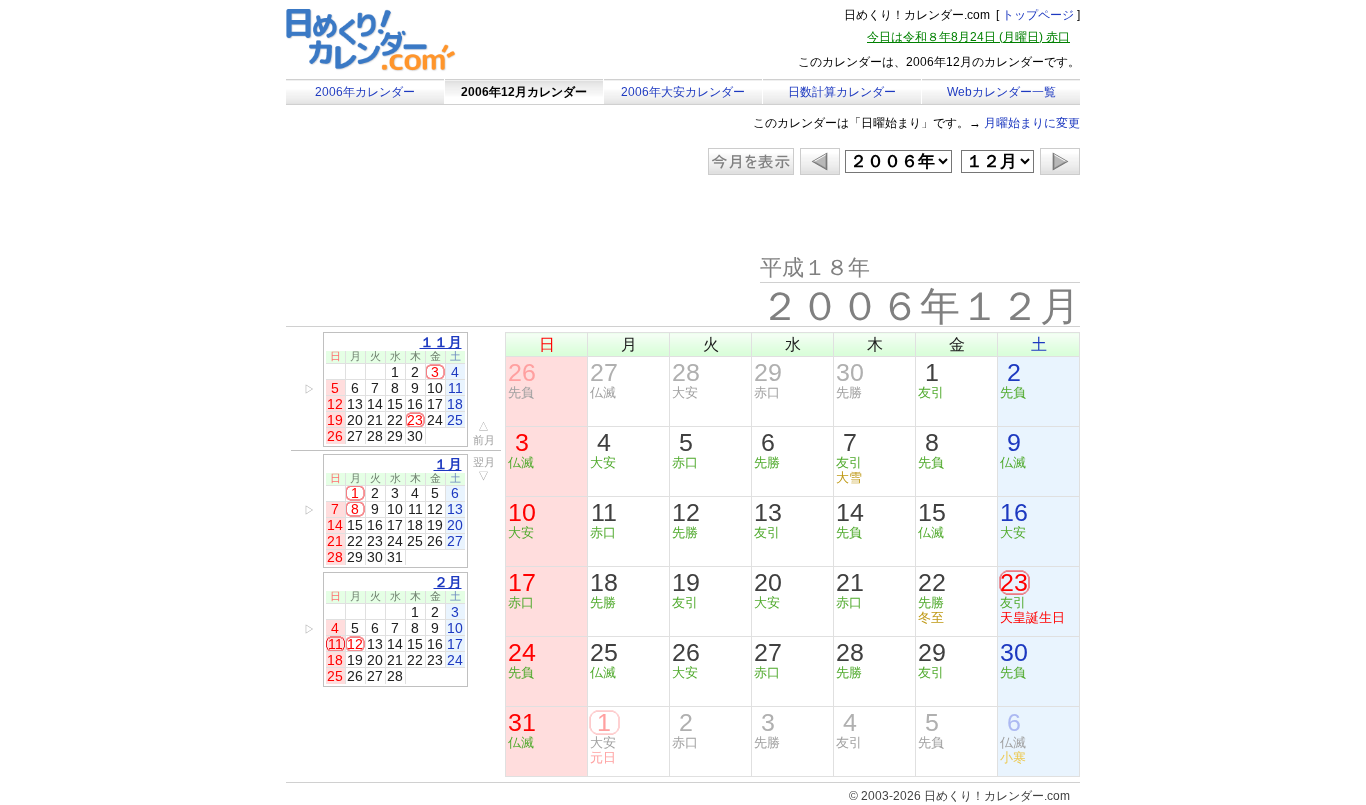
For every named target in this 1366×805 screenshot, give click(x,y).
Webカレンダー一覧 (1001, 92)
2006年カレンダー (365, 92)
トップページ (1038, 15)
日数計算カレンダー (842, 92)
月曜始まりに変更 (1032, 123)
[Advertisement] (455, 215)
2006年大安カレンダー (683, 92)
